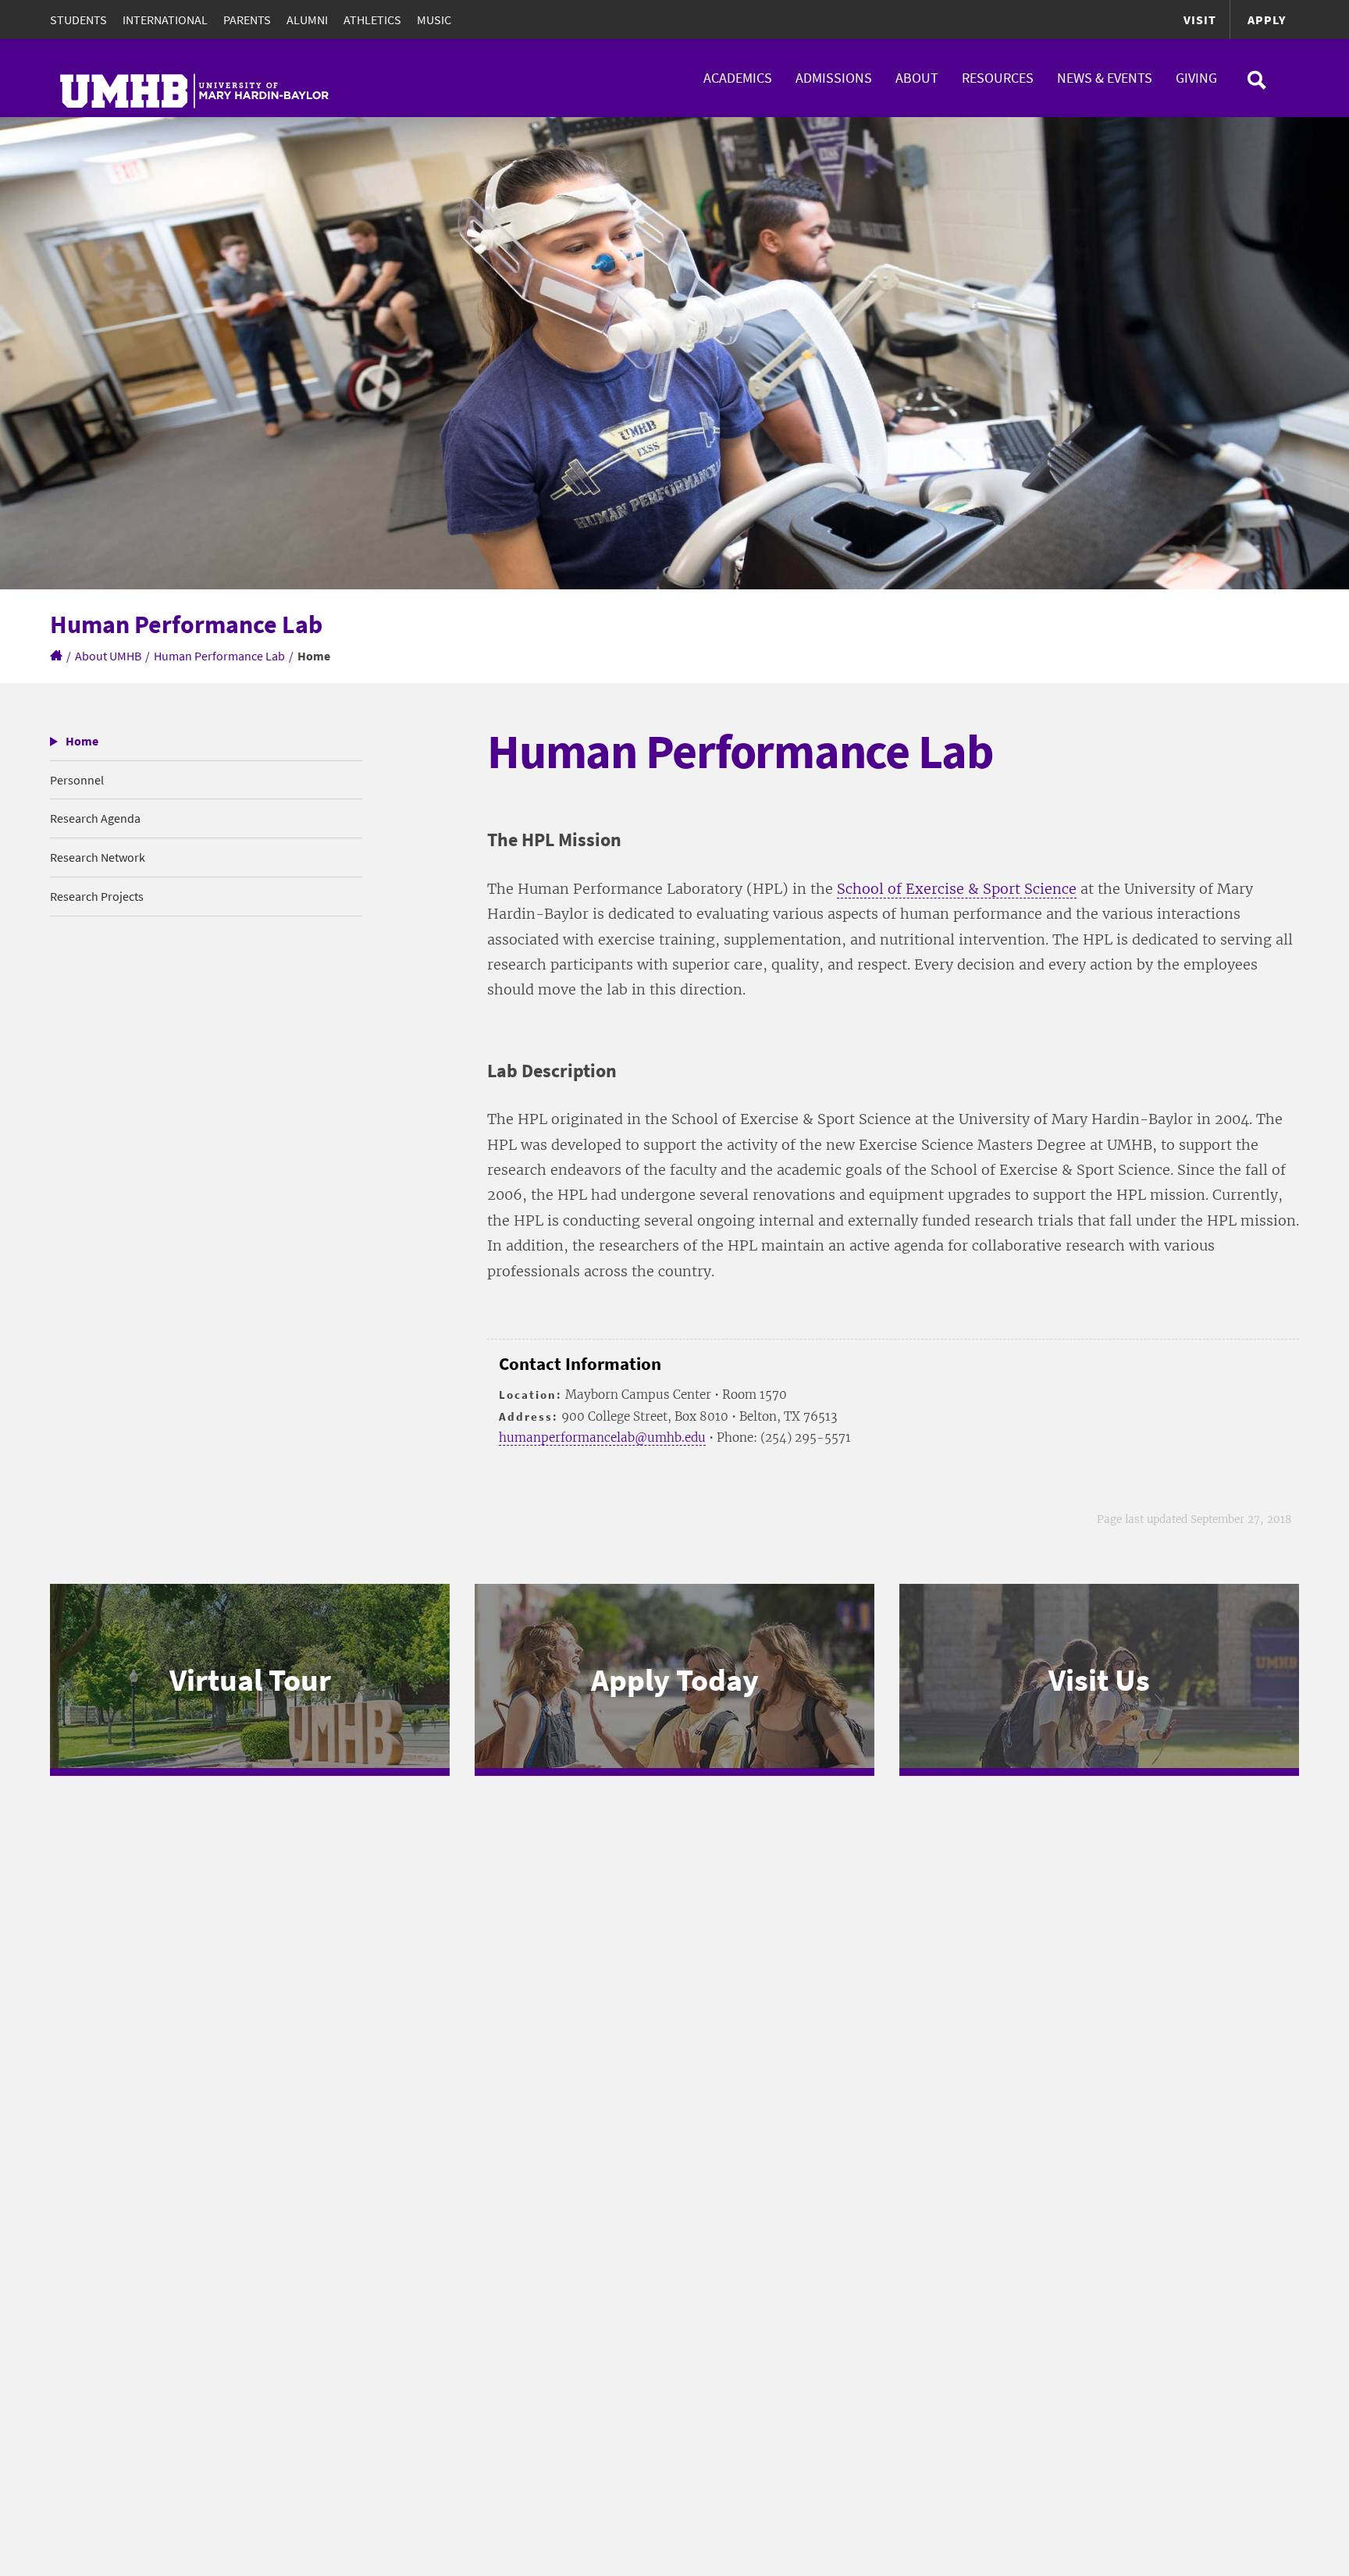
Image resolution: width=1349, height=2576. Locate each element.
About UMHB (108, 656)
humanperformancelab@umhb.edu (602, 1437)
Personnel (77, 780)
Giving (1196, 78)
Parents (247, 20)
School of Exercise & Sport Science (957, 889)
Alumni (307, 20)
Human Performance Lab (219, 656)
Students (78, 20)
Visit (1200, 20)
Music (434, 20)
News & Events (1105, 78)
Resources (998, 78)
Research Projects (97, 896)
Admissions (834, 78)
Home (82, 741)
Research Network (98, 857)
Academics (738, 78)
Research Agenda (95, 818)
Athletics (372, 20)
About (917, 78)
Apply (1267, 20)
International (165, 20)
